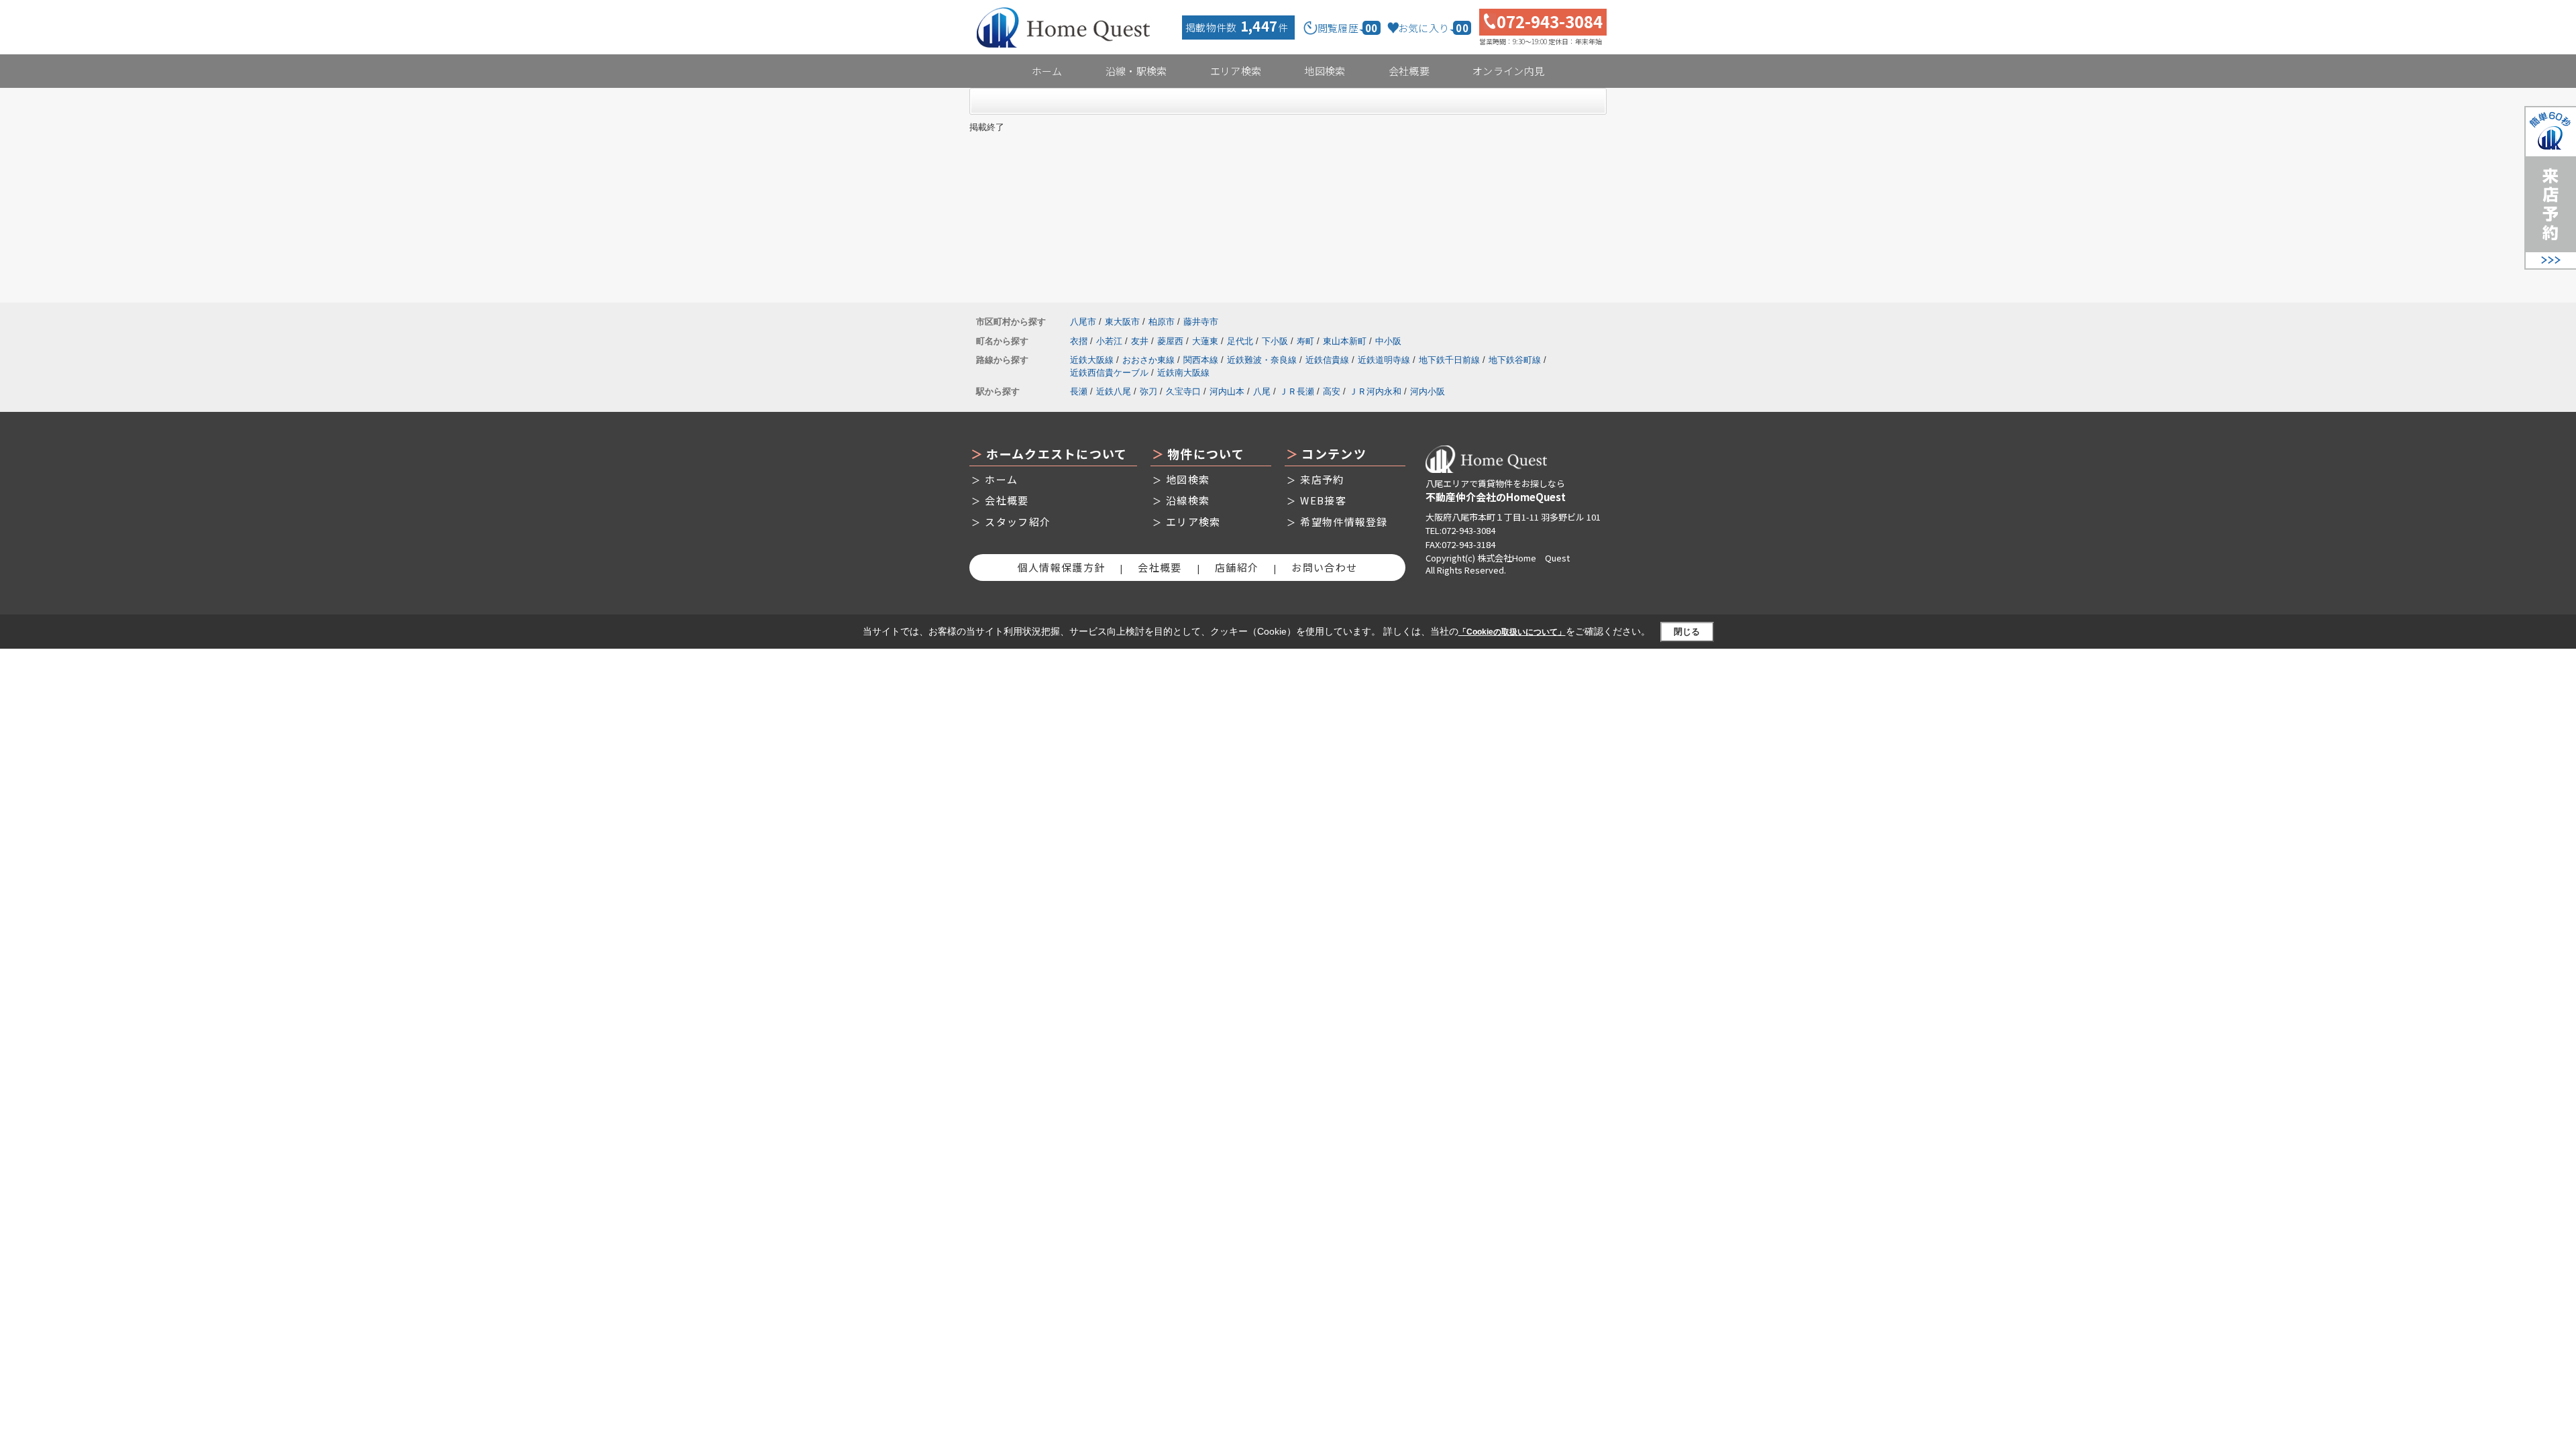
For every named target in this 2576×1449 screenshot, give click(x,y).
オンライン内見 (1508, 71)
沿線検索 (1188, 500)
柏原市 (1162, 322)
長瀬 (1079, 391)
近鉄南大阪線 (1183, 373)
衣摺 (1079, 341)
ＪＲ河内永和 (1375, 391)
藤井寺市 (1201, 322)
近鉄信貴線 (1327, 360)
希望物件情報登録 (1344, 522)
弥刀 (1148, 391)
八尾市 (1083, 322)
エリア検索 (1236, 71)
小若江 (1109, 341)
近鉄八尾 (1114, 391)
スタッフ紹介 (1018, 522)
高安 (1332, 391)
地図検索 (1325, 71)
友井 (1140, 341)
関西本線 (1201, 360)
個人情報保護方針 (1061, 567)
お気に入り (1433, 28)
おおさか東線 (1148, 360)
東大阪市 (1122, 322)
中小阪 (1388, 341)
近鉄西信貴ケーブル (1109, 373)
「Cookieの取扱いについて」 (1512, 632)
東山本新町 (1345, 341)
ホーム (1047, 71)
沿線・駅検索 (1136, 71)
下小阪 (1275, 341)
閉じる (1687, 632)
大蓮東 (1205, 341)
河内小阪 (1428, 391)
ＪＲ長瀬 (1297, 391)
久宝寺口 (1183, 391)
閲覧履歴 (1348, 28)
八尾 (1262, 391)
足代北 (1240, 341)
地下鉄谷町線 (1515, 360)
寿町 (1305, 341)
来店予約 (1322, 479)
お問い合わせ (1324, 567)
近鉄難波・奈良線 (1262, 360)
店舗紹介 (1237, 567)
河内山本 (1227, 391)
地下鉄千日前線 (1449, 360)
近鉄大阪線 (1092, 360)
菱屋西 (1170, 341)
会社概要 (1409, 71)
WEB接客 (1323, 500)
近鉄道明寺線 (1384, 360)
